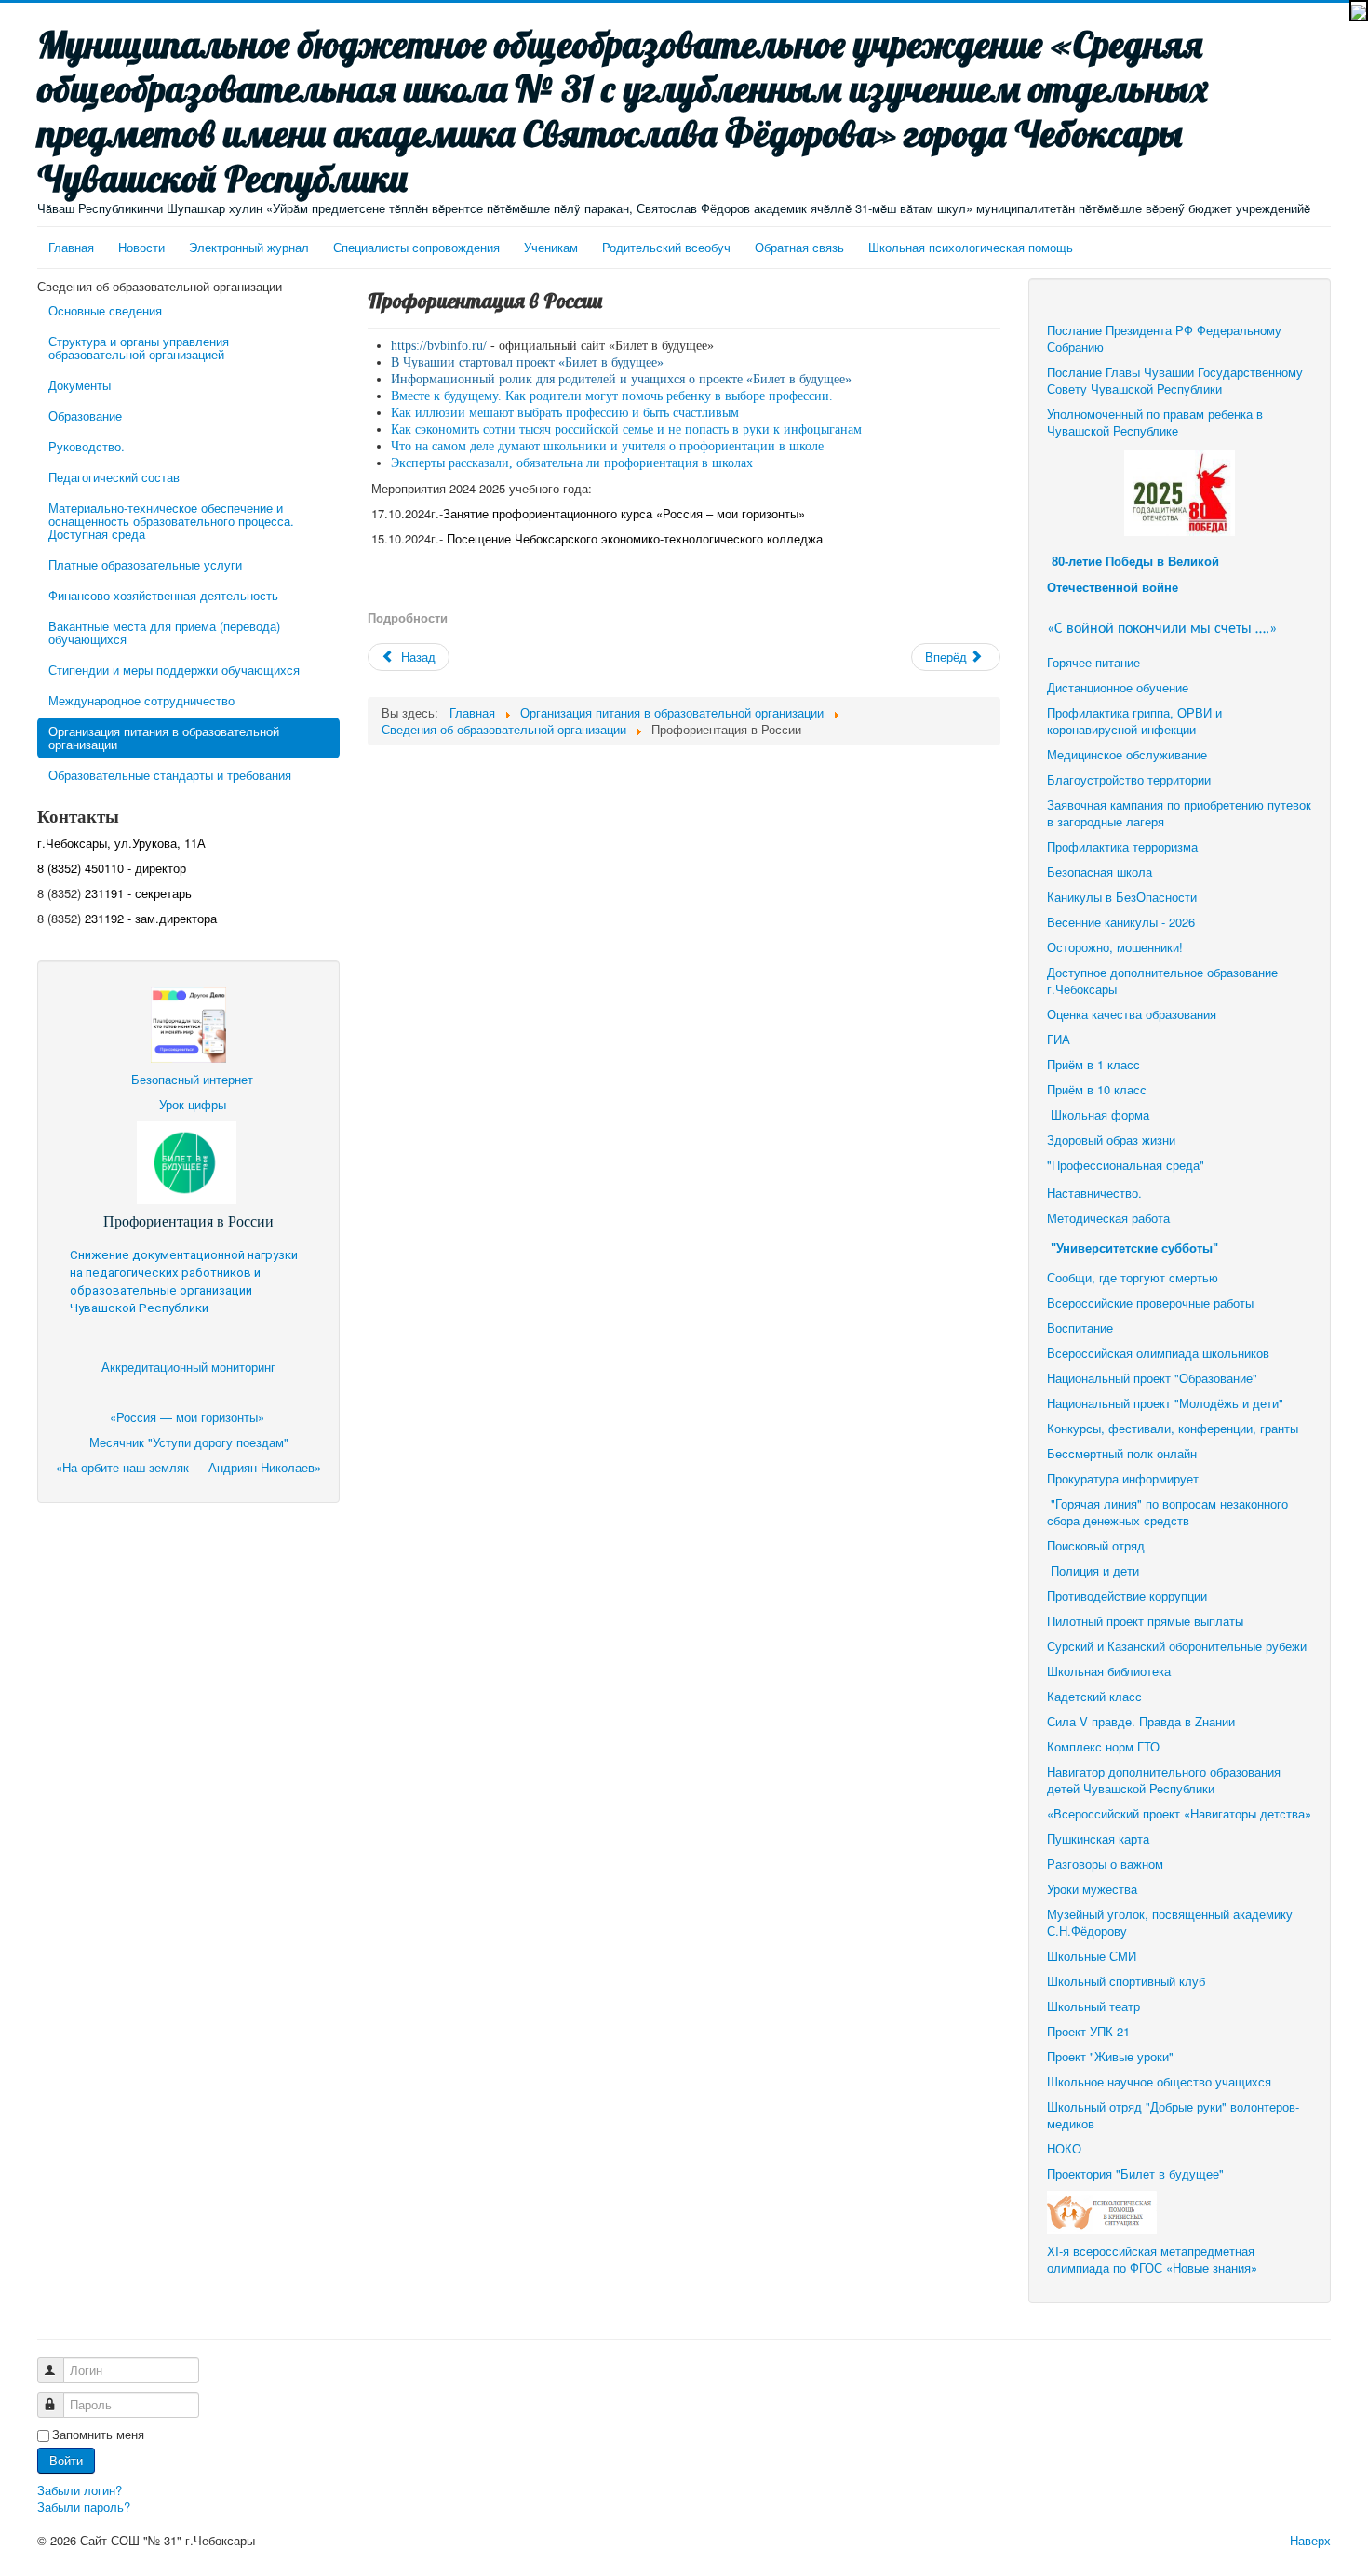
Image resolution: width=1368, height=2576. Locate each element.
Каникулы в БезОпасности (1122, 897)
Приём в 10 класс (1099, 1089)
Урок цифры (193, 1104)
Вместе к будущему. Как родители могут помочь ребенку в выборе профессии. (612, 396)
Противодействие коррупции (1127, 1596)
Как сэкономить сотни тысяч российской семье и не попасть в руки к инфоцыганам (626, 429)
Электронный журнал (249, 247)
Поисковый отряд (1096, 1545)
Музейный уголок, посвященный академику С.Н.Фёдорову (1170, 1922)
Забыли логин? (80, 2490)
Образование (85, 416)
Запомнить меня (98, 2435)
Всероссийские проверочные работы (1150, 1302)
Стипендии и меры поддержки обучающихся (174, 670)
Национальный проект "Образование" (1152, 1378)
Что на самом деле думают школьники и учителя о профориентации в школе (607, 446)
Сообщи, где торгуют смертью (1134, 1277)
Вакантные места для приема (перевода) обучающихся (164, 632)
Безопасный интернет (192, 1079)
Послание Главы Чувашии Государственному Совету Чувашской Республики (1175, 380)
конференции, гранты (1238, 1428)
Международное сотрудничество (141, 700)
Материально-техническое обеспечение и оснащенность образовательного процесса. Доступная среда (171, 521)
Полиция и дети (1095, 1570)
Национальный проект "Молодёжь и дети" (1165, 1403)
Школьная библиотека (1109, 1671)
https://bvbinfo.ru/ (439, 346)
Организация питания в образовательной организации (164, 738)
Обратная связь (799, 247)
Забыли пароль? (84, 2507)
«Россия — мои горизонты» (189, 1417)
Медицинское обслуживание (1127, 754)
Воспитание (1080, 1328)
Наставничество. (1094, 1193)
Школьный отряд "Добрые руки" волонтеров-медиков (1173, 2115)
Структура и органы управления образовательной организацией (139, 348)
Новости (141, 247)
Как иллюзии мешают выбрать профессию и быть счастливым (565, 413)
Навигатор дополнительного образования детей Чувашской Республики (1164, 1780)
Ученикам (551, 247)
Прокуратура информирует (1123, 1478)
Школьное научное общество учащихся (1159, 2081)
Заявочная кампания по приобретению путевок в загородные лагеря (1179, 813)
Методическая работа (1108, 1218)
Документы (80, 385)
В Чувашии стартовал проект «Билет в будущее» (527, 362)
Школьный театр (1093, 2006)
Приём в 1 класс (1093, 1064)
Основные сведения (105, 310)
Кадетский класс (1094, 1696)
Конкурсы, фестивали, (1111, 1428)
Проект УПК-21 (1088, 2031)
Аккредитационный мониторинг (188, 1367)
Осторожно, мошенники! (1115, 947)
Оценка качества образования (1132, 1014)
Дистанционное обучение (1118, 687)
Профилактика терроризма (1122, 846)
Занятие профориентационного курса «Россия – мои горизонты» (624, 513)
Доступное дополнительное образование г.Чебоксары (1162, 980)
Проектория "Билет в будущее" (1135, 2173)
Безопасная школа (1100, 872)
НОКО (1064, 2148)
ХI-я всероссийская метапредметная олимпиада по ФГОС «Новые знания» (1152, 2259)
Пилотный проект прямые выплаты (1145, 1621)
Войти (66, 2460)
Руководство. (87, 446)
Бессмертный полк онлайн (1122, 1453)
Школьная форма (1100, 1114)
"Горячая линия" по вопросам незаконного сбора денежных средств (1167, 1512)
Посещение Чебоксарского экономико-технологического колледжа (635, 538)
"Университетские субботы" (1134, 1248)
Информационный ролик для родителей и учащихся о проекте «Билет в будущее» (621, 379)
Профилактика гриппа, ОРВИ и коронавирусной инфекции (1134, 721)
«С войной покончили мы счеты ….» (1162, 629)
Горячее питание (1093, 662)
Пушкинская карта (1098, 1838)
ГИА (1060, 1039)
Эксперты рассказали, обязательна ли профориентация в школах (572, 463)
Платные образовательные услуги (145, 564)
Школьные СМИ (1092, 1956)
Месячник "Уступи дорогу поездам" (189, 1442)
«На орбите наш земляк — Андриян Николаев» (188, 1467)
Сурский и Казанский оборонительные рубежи (1177, 1646)
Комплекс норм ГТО (1103, 1746)
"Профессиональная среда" (1126, 1165)
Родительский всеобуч (666, 247)
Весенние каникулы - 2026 (1121, 922)
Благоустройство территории (1129, 779)
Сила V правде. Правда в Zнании (1141, 1721)
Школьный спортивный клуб (1128, 1981)
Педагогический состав (114, 477)
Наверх (1310, 2540)
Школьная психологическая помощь (971, 247)
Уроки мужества (1092, 1889)
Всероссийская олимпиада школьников (1158, 1353)
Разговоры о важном (1105, 1864)
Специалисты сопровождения (416, 247)
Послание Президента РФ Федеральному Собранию (1164, 338)
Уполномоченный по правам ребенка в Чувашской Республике (1155, 422)
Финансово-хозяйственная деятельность (163, 595)
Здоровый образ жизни (1111, 1140)
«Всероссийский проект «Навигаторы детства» (1179, 1813)
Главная (71, 247)
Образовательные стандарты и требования (170, 775)
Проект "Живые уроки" (1110, 2056)
